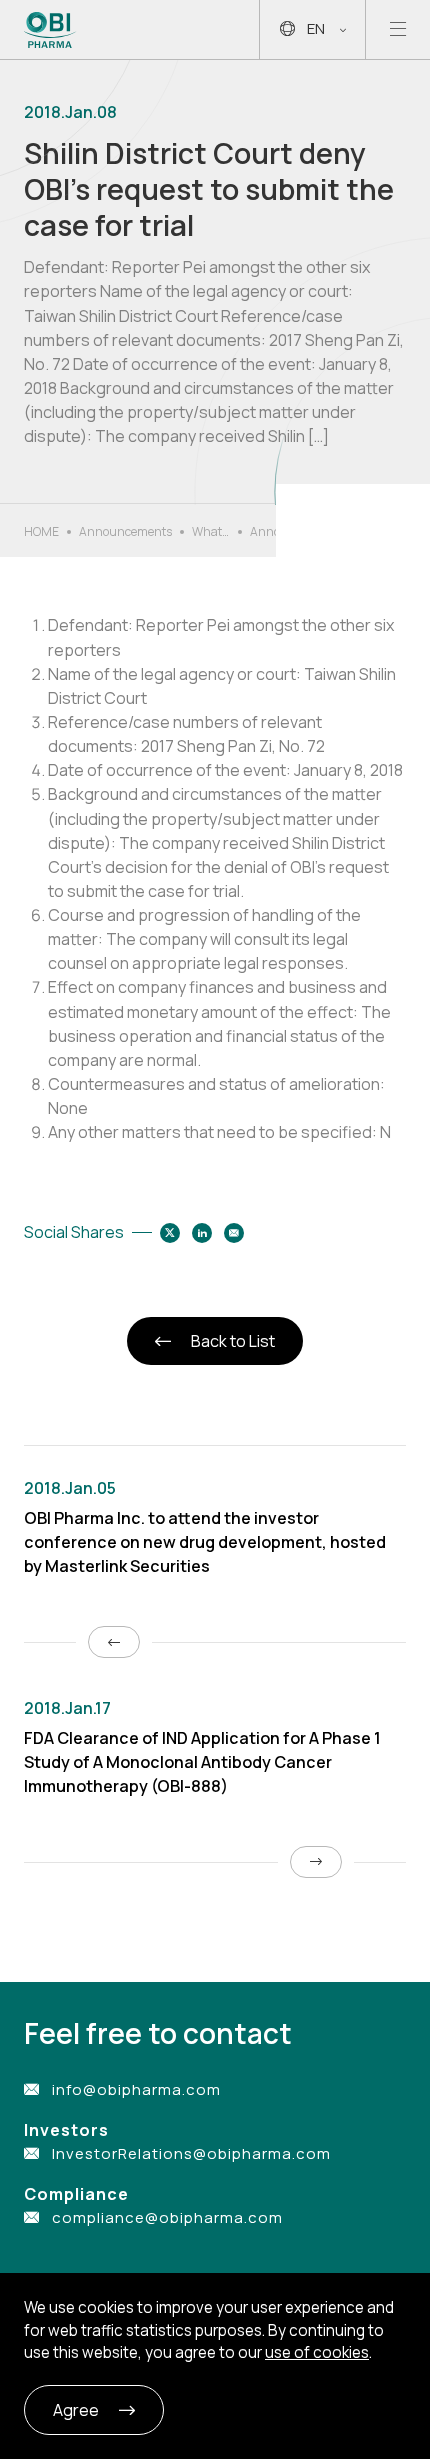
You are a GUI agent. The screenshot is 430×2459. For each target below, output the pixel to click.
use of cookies (317, 2352)
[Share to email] (234, 1233)
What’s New (211, 532)
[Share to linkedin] (202, 1233)
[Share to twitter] (170, 1233)
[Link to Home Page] (50, 30)
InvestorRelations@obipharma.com (191, 2153)
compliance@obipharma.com (167, 2217)
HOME (41, 531)
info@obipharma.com (136, 2089)
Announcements (125, 531)
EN (316, 28)
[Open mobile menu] (398, 29)
